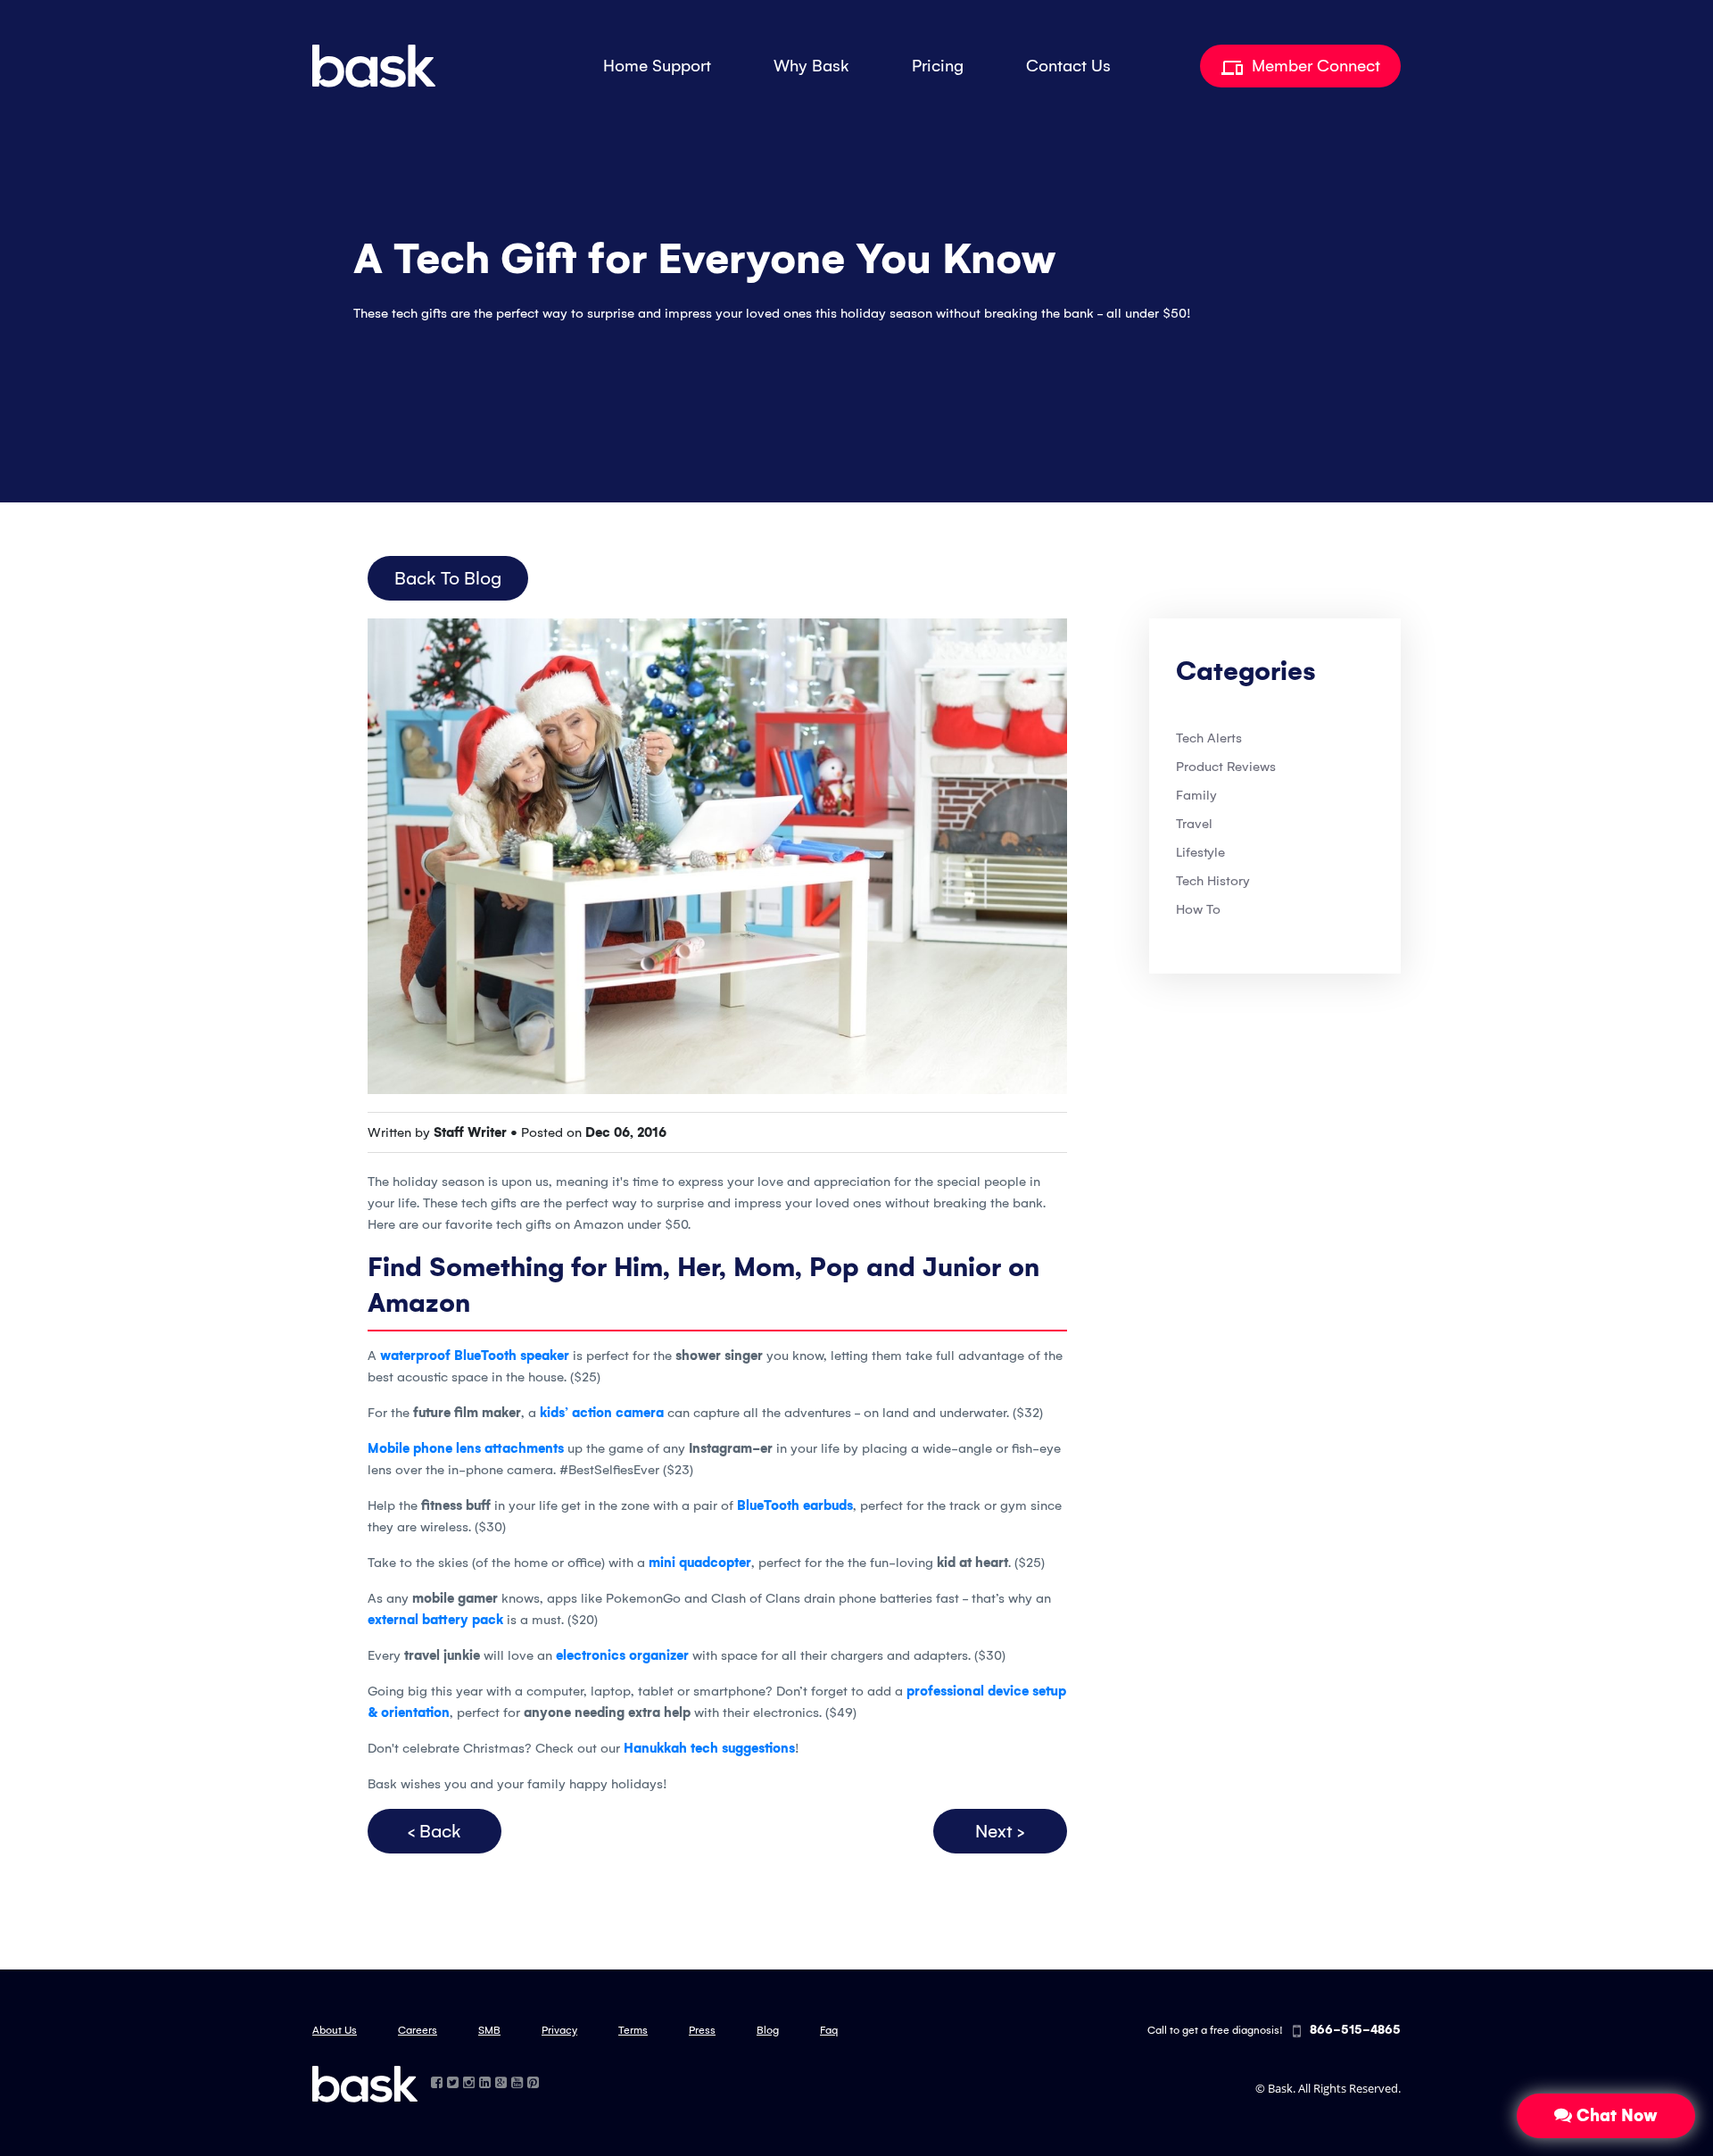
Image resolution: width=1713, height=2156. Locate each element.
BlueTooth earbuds (795, 1505)
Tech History (1213, 881)
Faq (829, 2030)
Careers (418, 2030)
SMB (489, 2030)
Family (1196, 795)
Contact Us (1068, 66)
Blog (768, 2030)
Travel (1194, 824)
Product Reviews (1226, 767)
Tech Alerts (1209, 738)
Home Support (657, 66)
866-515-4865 (1355, 2030)
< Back (434, 1831)
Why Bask (811, 66)
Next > (1000, 1831)
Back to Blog (448, 578)
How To (1198, 909)
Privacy (559, 2030)
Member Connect (1314, 66)
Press (702, 2030)
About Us (335, 2030)
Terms (633, 2030)
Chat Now (1615, 2116)
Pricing (938, 66)
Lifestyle (1200, 852)
